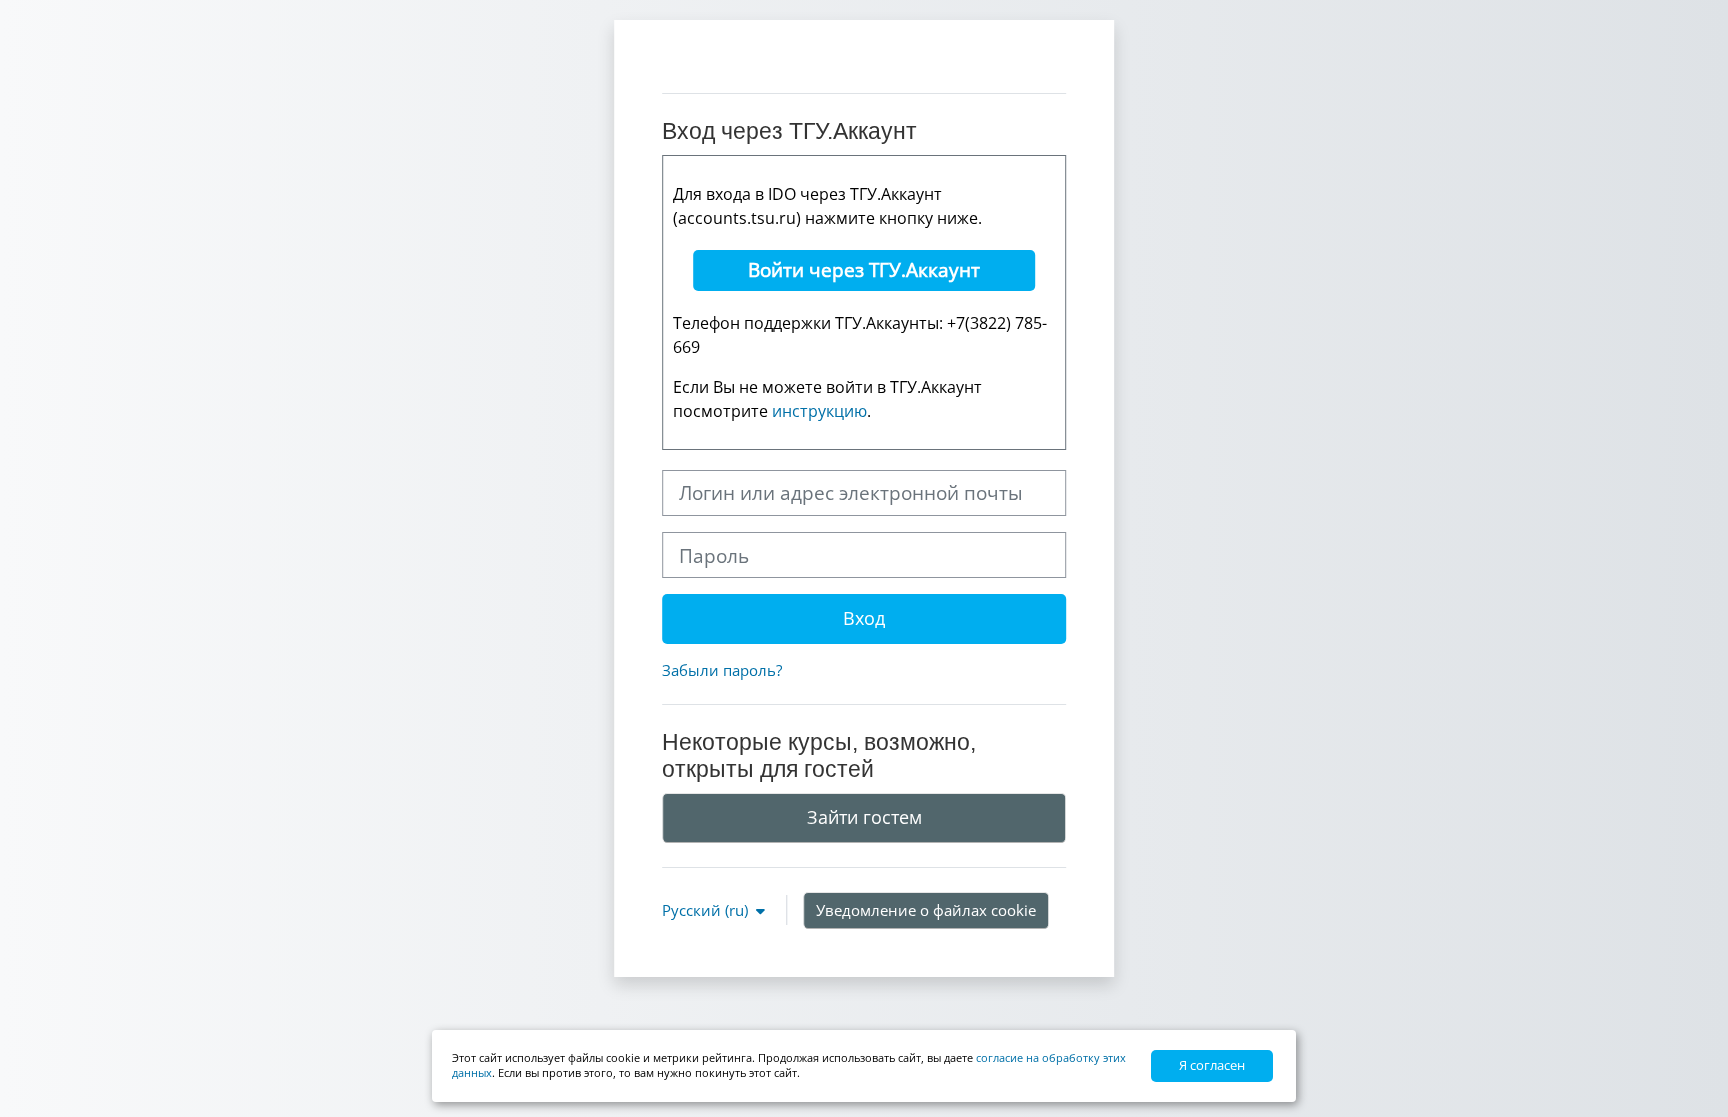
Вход (864, 618)
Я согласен (1212, 1065)
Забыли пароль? (722, 670)
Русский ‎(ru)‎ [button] (707, 910)
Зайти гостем (864, 817)
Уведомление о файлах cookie (926, 910)
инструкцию (819, 411)
